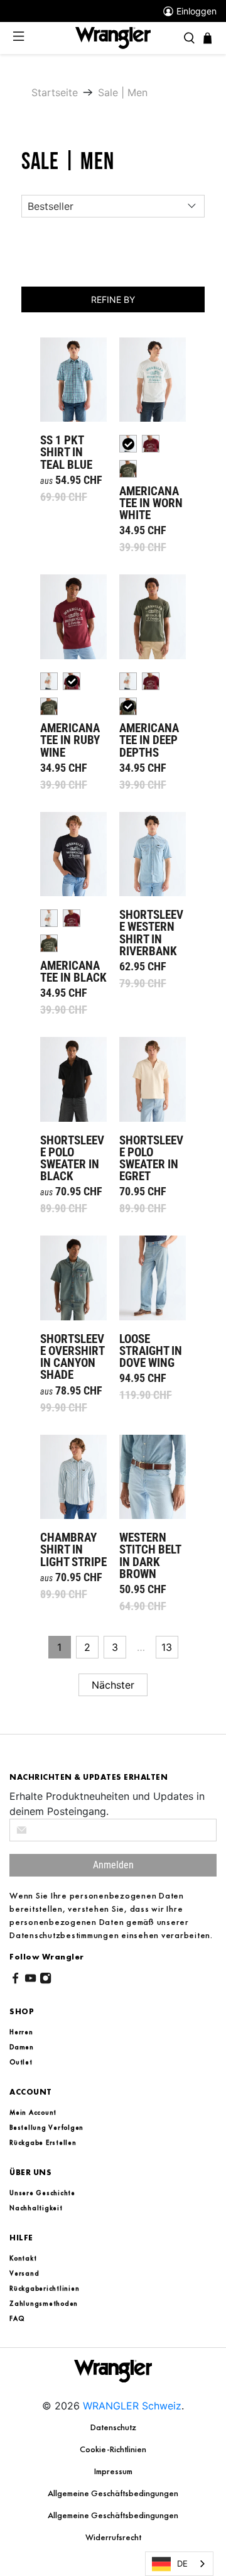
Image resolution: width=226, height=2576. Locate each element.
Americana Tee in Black (73, 854)
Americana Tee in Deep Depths (153, 617)
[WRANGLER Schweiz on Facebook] (15, 1980)
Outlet (21, 2062)
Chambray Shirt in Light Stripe (73, 1477)
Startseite (55, 92)
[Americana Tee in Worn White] (49, 681)
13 (167, 1647)
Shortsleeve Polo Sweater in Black (73, 1079)
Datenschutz (113, 2427)
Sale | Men (123, 92)
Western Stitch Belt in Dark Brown (153, 1477)
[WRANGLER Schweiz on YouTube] (30, 1980)
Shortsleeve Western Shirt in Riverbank (153, 854)
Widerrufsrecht (113, 2537)
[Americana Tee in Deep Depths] (128, 469)
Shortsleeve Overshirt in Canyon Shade (73, 1278)
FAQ (17, 2318)
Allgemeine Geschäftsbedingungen (113, 2493)
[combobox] (179, 2564)
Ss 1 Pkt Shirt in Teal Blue (73, 380)
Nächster (113, 1685)
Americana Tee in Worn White (153, 380)
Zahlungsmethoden (44, 2303)
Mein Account (33, 2112)
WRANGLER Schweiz (132, 2406)
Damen (22, 2047)
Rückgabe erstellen (43, 2142)
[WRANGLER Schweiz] (113, 37)
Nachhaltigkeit (36, 2208)
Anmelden (113, 1865)
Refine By (113, 299)
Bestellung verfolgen (46, 2127)
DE (182, 2563)
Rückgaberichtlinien (44, 2288)
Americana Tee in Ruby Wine (73, 617)
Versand (24, 2273)
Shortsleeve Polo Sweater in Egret (153, 1079)
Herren (21, 2032)
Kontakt (23, 2258)
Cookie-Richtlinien (113, 2449)
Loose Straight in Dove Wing (153, 1278)
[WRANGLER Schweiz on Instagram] (46, 1980)
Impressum (113, 2471)
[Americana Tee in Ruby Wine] (151, 444)
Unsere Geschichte (42, 2193)
